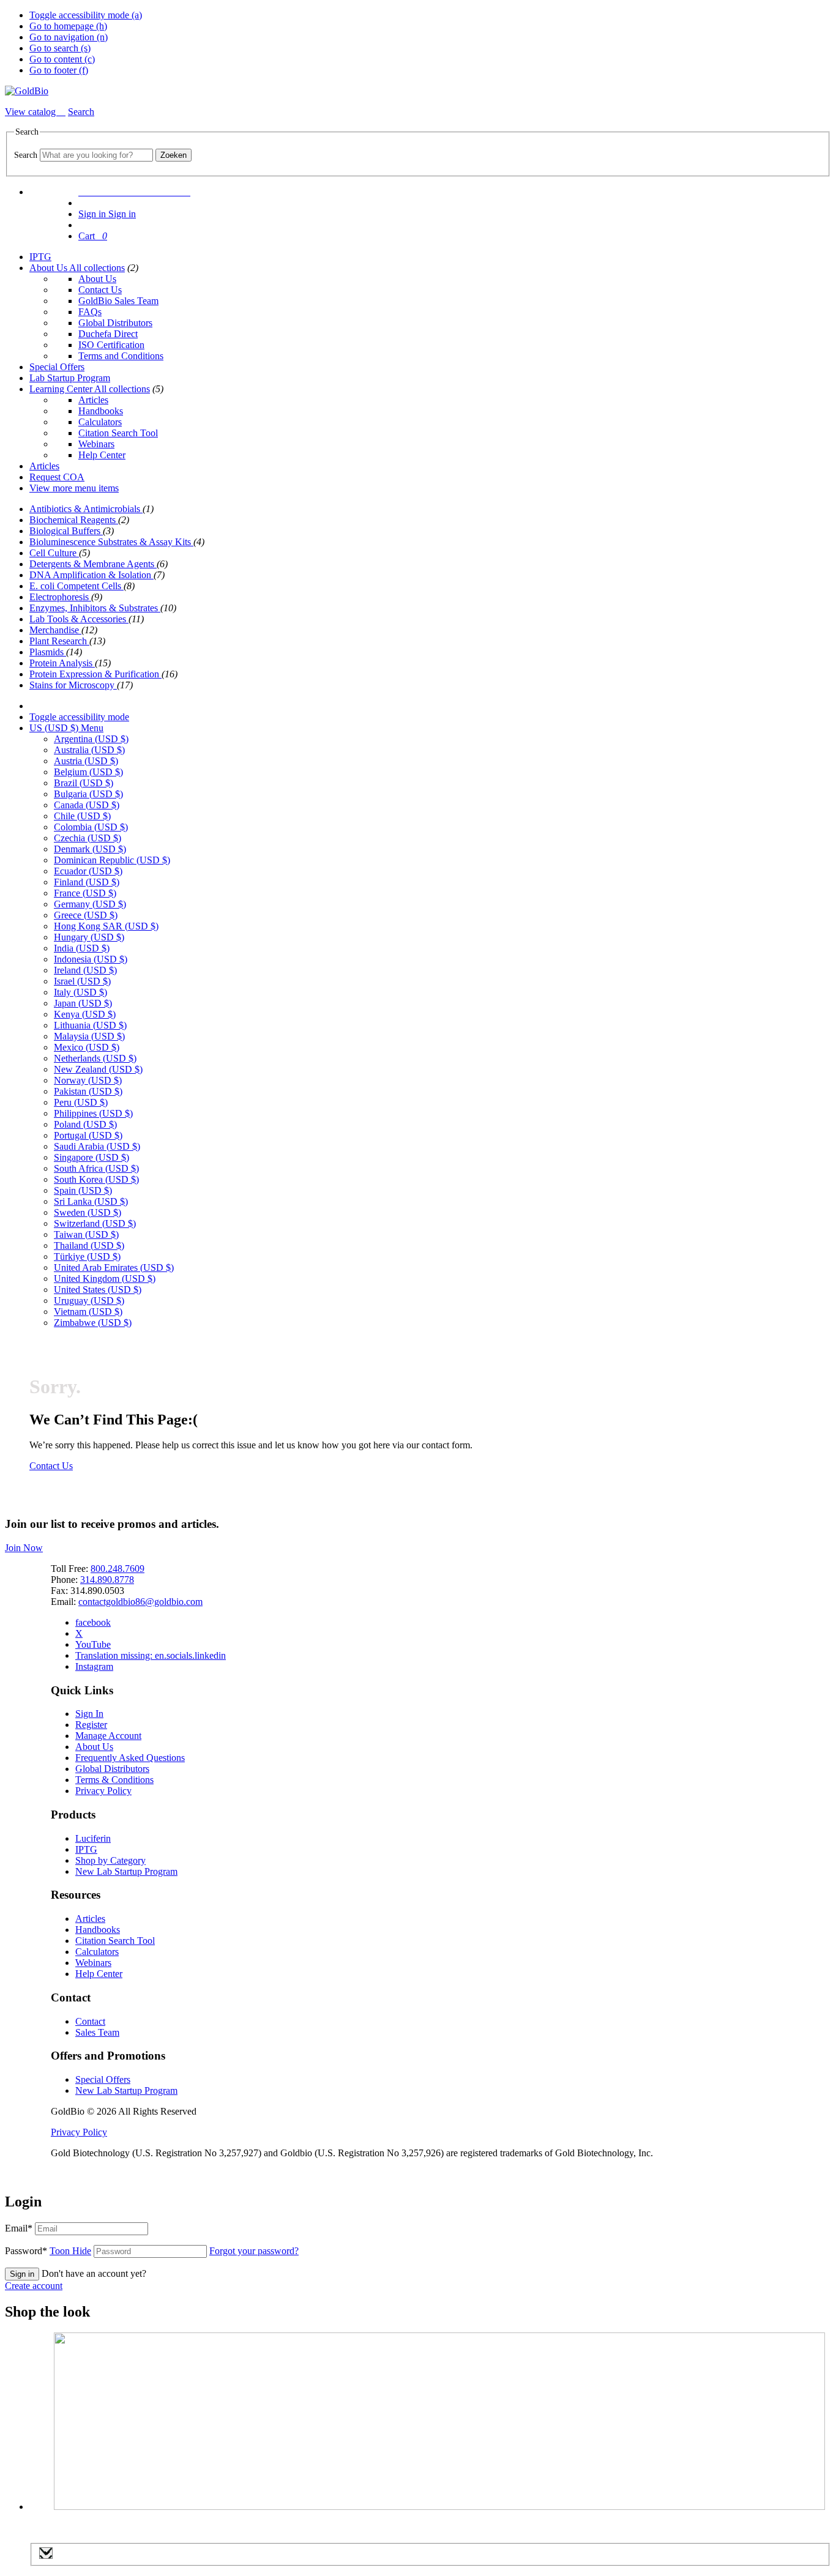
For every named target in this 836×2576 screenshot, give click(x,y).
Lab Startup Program (70, 378)
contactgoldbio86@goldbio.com (140, 1602)
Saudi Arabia (97, 1146)
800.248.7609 (118, 1569)
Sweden (88, 1212)
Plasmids (48, 652)
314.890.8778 (107, 1580)
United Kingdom (105, 1279)
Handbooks (101, 411)
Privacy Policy (103, 1791)
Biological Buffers (66, 531)
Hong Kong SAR (106, 926)
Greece (86, 915)
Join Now (24, 1548)
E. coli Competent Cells (77, 586)
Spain (83, 1190)
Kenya (85, 1014)
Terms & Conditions (114, 1780)
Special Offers (57, 367)
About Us (49, 268)
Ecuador (88, 871)
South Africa (96, 1168)
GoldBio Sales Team (118, 301)
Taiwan (86, 1234)
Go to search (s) (60, 48)
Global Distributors (115, 323)
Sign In (89, 1714)
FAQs (90, 312)
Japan (83, 1003)
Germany (90, 904)
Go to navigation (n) (69, 37)
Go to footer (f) (59, 70)
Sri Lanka (91, 1201)
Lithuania (90, 1025)
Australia (89, 750)
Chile (82, 816)
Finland (87, 882)
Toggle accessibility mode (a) (86, 15)
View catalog (32, 112)
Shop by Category (110, 1860)
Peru (81, 1102)
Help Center (102, 455)
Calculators (100, 422)
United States (98, 1290)
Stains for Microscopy (73, 685)
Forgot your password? (254, 2251)
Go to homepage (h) (68, 26)
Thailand (89, 1245)
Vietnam (88, 1312)
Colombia (91, 827)
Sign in (22, 2274)
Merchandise (55, 630)
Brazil (84, 783)
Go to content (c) (62, 59)
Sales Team (97, 2032)
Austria (86, 761)
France (85, 893)
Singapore (91, 1157)
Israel (82, 981)
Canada (87, 805)
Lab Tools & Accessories (79, 619)
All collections (97, 268)
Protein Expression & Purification (95, 674)
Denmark (90, 849)
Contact (90, 2021)
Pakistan (88, 1091)
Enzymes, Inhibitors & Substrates (95, 608)
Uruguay (89, 1301)
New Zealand (98, 1069)
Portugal (88, 1135)
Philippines (93, 1113)
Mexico (87, 1047)
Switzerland (95, 1223)
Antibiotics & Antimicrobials (86, 509)
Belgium (88, 772)
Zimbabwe (93, 1323)
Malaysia (89, 1036)
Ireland (85, 970)
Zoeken (174, 155)
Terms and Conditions (121, 356)
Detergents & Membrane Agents (93, 564)
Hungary (89, 937)
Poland (85, 1124)
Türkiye (87, 1256)
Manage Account (108, 1736)
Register (91, 1725)
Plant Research (59, 641)
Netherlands (95, 1058)
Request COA (57, 477)
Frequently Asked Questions (130, 1758)
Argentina (91, 739)
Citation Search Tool (118, 433)
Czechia (88, 838)
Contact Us (100, 290)
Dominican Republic (112, 860)
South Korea (96, 1179)
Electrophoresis (60, 597)
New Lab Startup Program (126, 1871)
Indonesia (91, 959)
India (82, 948)
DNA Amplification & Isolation (91, 575)
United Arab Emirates (114, 1268)
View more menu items (74, 488)
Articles (93, 400)
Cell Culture (54, 553)
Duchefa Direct (108, 334)
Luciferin (93, 1838)
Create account (34, 2286)
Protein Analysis (62, 663)
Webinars (96, 444)
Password (48, 2251)
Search (26, 155)
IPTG (40, 257)
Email (19, 2228)
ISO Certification (111, 345)
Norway (88, 1080)
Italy (80, 992)
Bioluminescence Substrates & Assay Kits (111, 542)
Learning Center (62, 389)
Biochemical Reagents (74, 520)
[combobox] (96, 155)
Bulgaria (88, 794)
